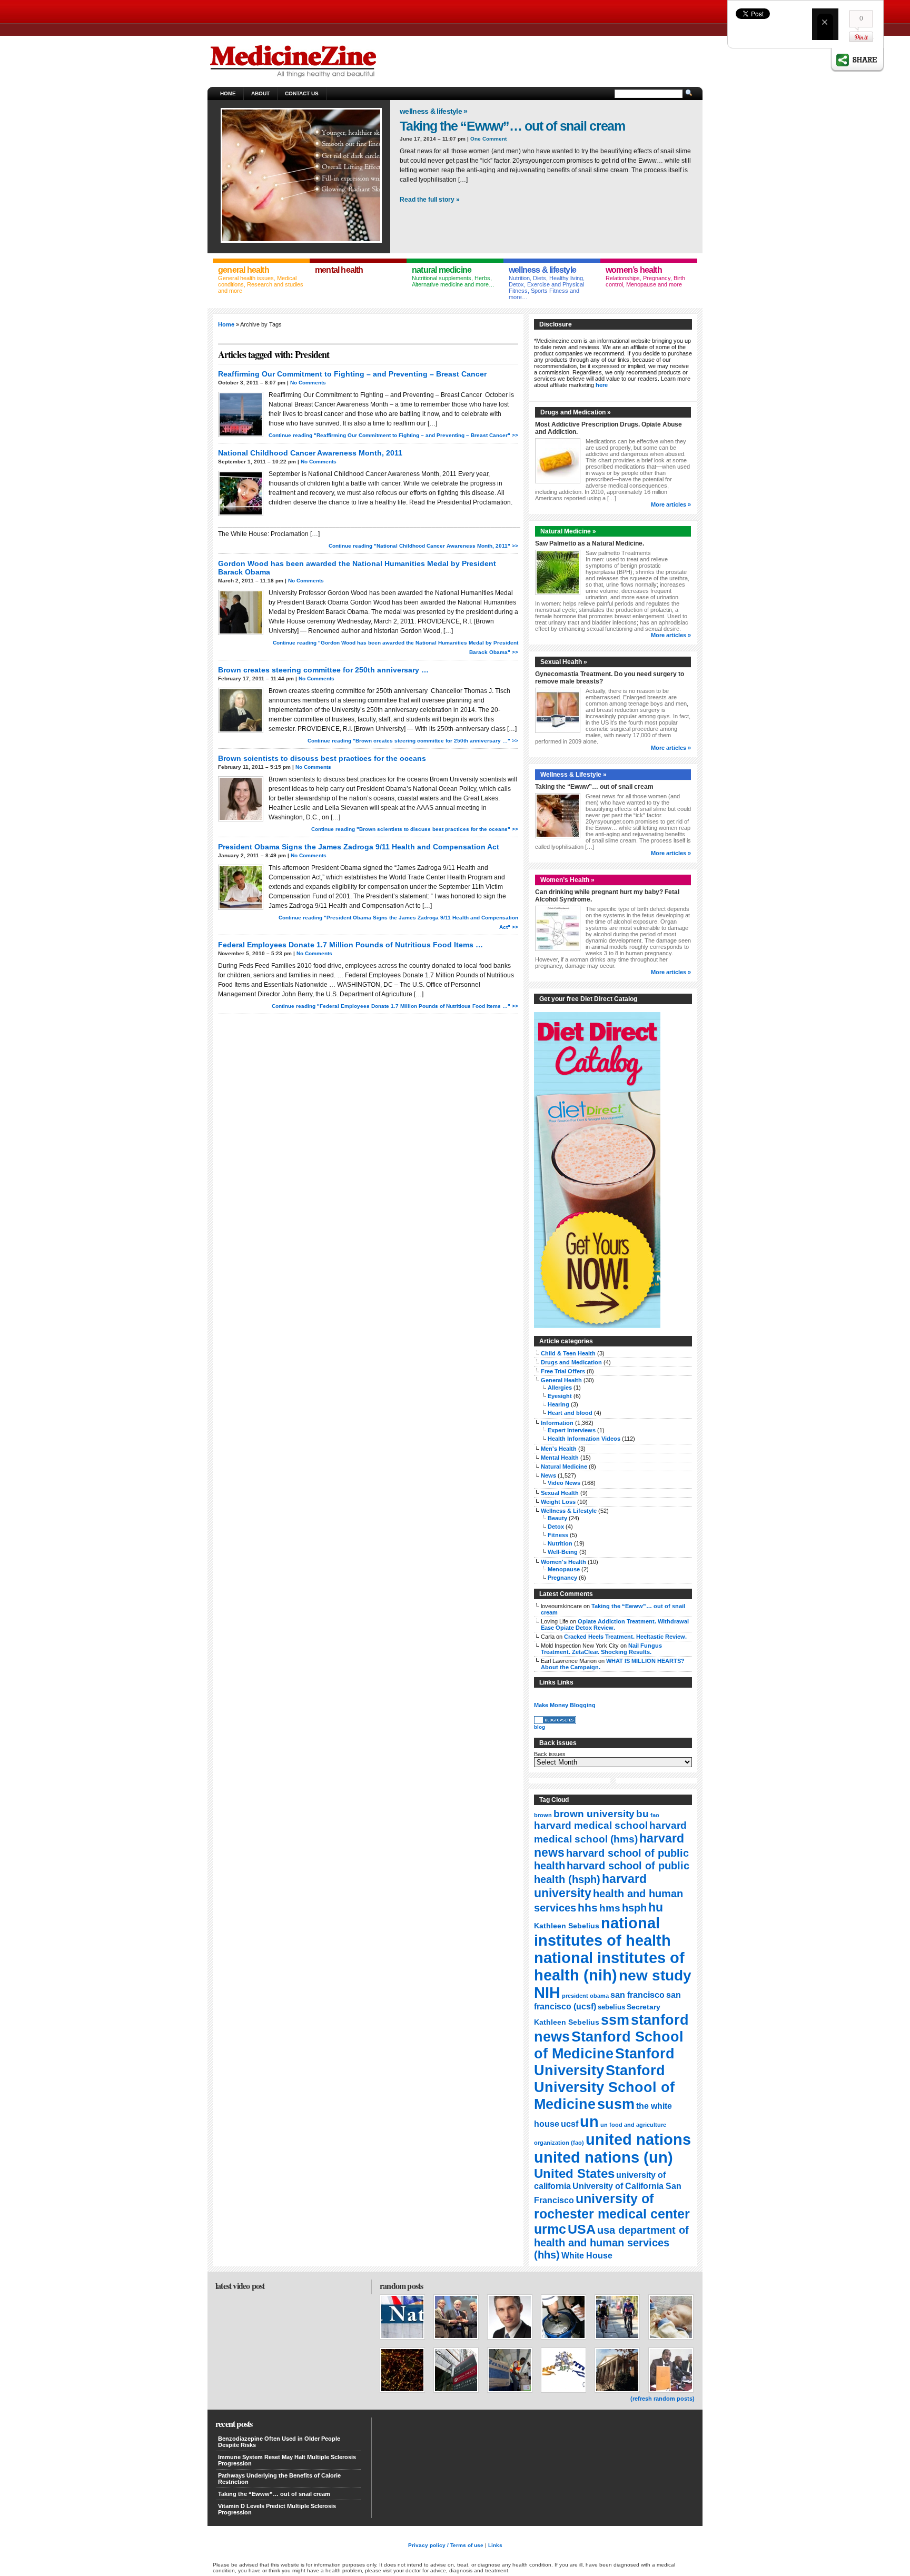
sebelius (611, 2007)
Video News (564, 1483)
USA (582, 2229)
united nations (638, 2139)
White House (587, 2256)
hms (610, 1908)
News (548, 1475)
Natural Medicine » (568, 531)
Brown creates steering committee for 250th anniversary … (323, 670)
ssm (615, 2020)
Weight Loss (558, 1502)
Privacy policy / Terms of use (446, 2545)
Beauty (557, 1518)
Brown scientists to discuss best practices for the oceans (322, 758)
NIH (547, 1993)
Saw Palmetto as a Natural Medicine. (590, 543)
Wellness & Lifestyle (569, 1511)
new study (655, 1975)
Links (495, 2545)
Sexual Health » (564, 662)
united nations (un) (604, 2157)
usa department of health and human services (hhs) (611, 2242)
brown (543, 1815)
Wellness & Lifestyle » (434, 111)
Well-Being (563, 1552)
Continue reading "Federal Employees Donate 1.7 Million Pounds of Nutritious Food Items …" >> (395, 1006)
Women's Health (563, 1562)
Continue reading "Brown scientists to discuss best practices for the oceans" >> (415, 829)
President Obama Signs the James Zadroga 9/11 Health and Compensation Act (359, 847)
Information (557, 1423)
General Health (561, 1380)
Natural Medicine (564, 1467)
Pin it (861, 37)
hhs (588, 1908)
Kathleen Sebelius (567, 1926)
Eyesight (560, 1396)
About (260, 93)
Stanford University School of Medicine (604, 2087)
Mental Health (560, 1458)
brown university (594, 1814)
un (589, 2121)
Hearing (558, 1404)
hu (656, 1907)
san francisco (637, 1995)
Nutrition (560, 1543)
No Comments (308, 383)
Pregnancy (562, 1578)
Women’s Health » (567, 880)
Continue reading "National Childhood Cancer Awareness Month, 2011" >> (423, 546)
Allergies (560, 1388)
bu (642, 1814)
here (602, 385)
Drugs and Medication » (576, 412)
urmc (550, 2229)
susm (616, 2104)
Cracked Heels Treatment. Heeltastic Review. (625, 1637)
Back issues (550, 1754)
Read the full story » (430, 200)
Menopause (564, 1569)
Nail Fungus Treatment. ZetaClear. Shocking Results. (601, 1649)
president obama (585, 1996)
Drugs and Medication (571, 1362)
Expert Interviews (572, 1430)
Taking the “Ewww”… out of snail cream (512, 126)
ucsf (570, 2124)
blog (540, 1727)
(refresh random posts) (662, 2399)
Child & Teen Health (568, 1353)
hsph (634, 1908)
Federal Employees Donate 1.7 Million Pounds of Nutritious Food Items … (350, 945)
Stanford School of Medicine (609, 2045)
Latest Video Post (240, 2286)
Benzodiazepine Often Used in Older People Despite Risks (279, 2442)
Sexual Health (560, 1493)
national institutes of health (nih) (609, 1966)
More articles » (671, 504)
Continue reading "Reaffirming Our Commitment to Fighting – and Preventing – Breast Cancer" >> (393, 435)
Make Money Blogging (565, 1705)
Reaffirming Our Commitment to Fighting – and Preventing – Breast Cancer (352, 374)
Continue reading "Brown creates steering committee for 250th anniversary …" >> (413, 741)
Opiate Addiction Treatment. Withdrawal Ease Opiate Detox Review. (615, 1624)
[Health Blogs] (555, 1722)
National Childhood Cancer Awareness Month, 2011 (310, 453)
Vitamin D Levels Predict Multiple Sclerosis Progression (277, 2509)
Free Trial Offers (563, 1371)
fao (655, 1815)
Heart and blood (570, 1413)
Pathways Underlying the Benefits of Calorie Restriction (279, 2479)
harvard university (590, 1886)
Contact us (302, 93)
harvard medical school (591, 1825)
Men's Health (559, 1449)
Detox (556, 1527)
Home (228, 93)
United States (574, 2173)
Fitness (558, 1535)
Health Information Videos (584, 1439)
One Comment (488, 139)
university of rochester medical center (612, 2206)
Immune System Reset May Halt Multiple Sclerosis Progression (287, 2460)
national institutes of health (602, 1932)
